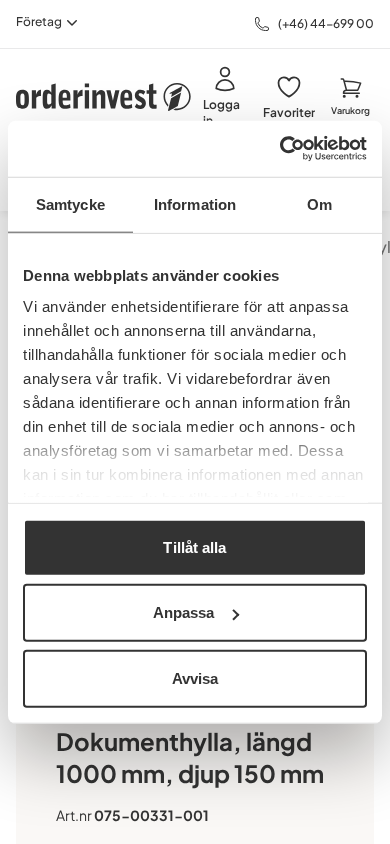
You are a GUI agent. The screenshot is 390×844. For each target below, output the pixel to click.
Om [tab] (319, 203)
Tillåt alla (194, 546)
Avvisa (195, 677)
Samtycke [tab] (70, 203)
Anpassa (184, 612)
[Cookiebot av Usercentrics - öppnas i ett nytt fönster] (280, 149)
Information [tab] (195, 203)
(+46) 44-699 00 (326, 23)
